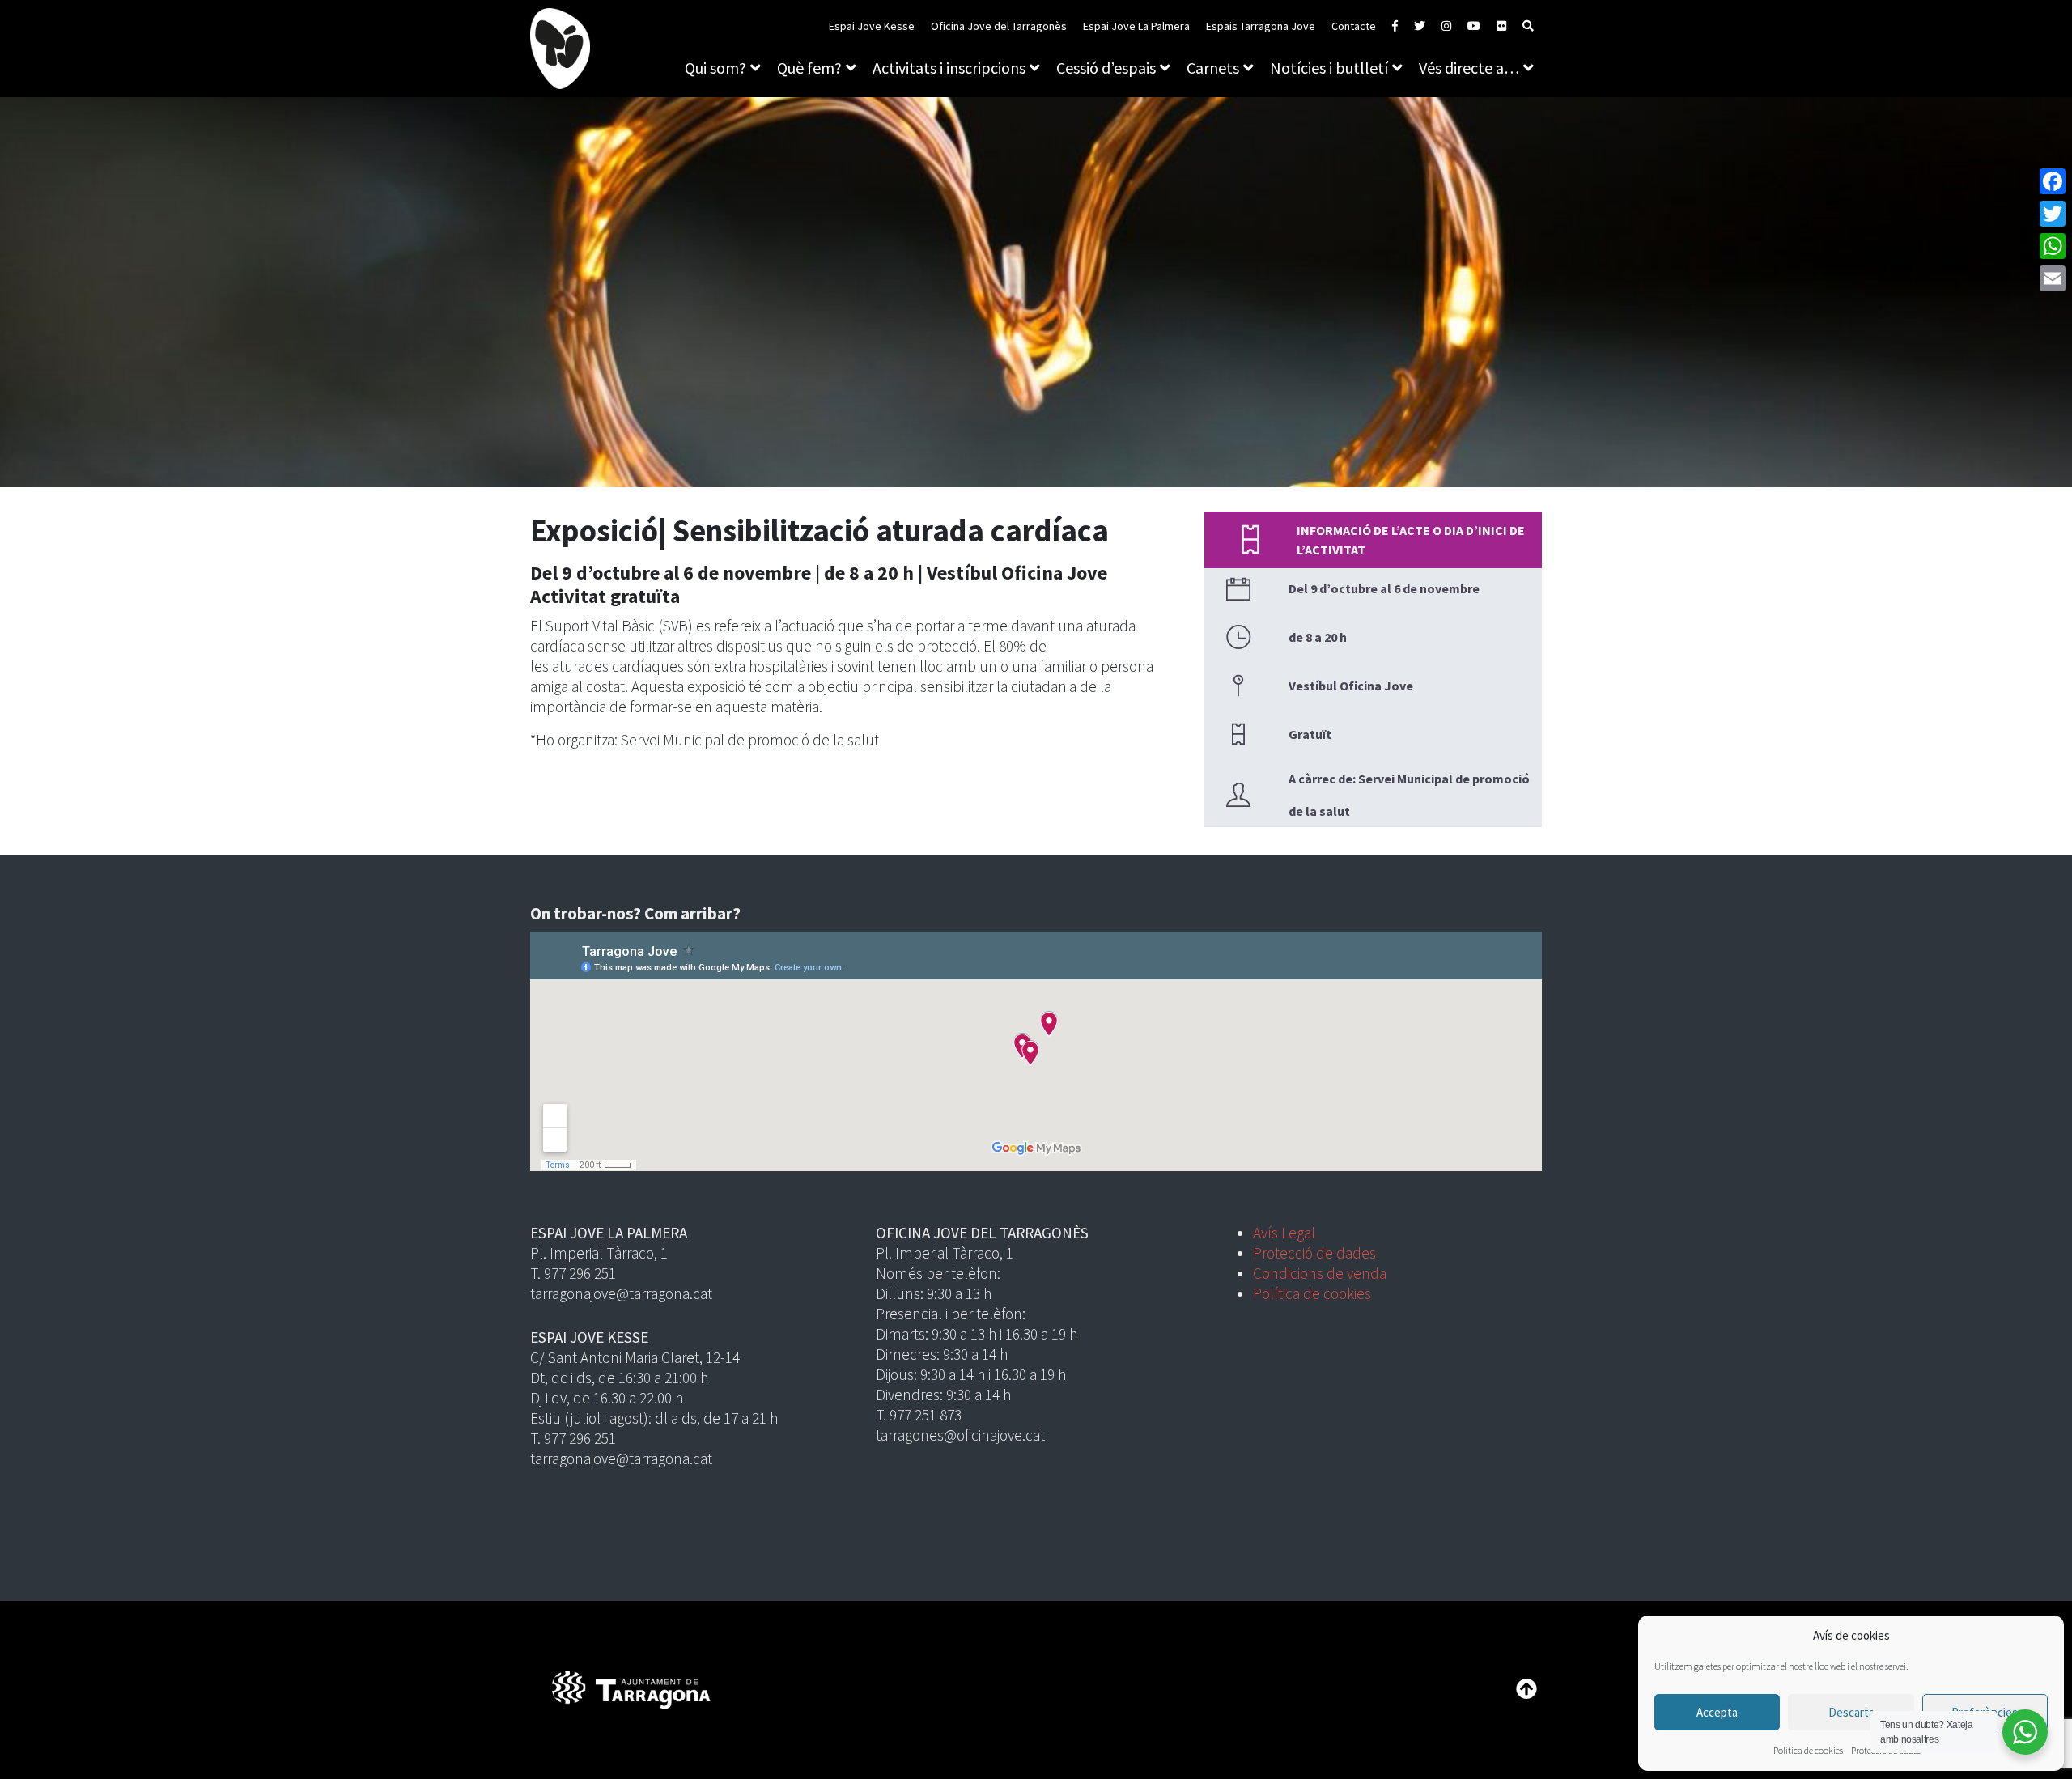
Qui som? (715, 68)
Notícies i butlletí (1329, 68)
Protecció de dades (1314, 1253)
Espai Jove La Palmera (1136, 26)
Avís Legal (1284, 1233)
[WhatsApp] (2053, 246)
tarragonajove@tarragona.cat (621, 1293)
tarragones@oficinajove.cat (960, 1435)
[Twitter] (2053, 214)
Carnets (1213, 68)
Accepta (1717, 1712)
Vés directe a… (1469, 68)
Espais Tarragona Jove (1261, 26)
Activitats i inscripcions (949, 68)
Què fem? (809, 68)
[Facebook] (2053, 181)
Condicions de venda (1320, 1273)
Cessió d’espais (1106, 68)
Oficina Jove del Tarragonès (999, 26)
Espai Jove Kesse (872, 26)
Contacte (1354, 26)
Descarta (1851, 1712)
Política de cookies (1808, 1750)
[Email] (2053, 278)
